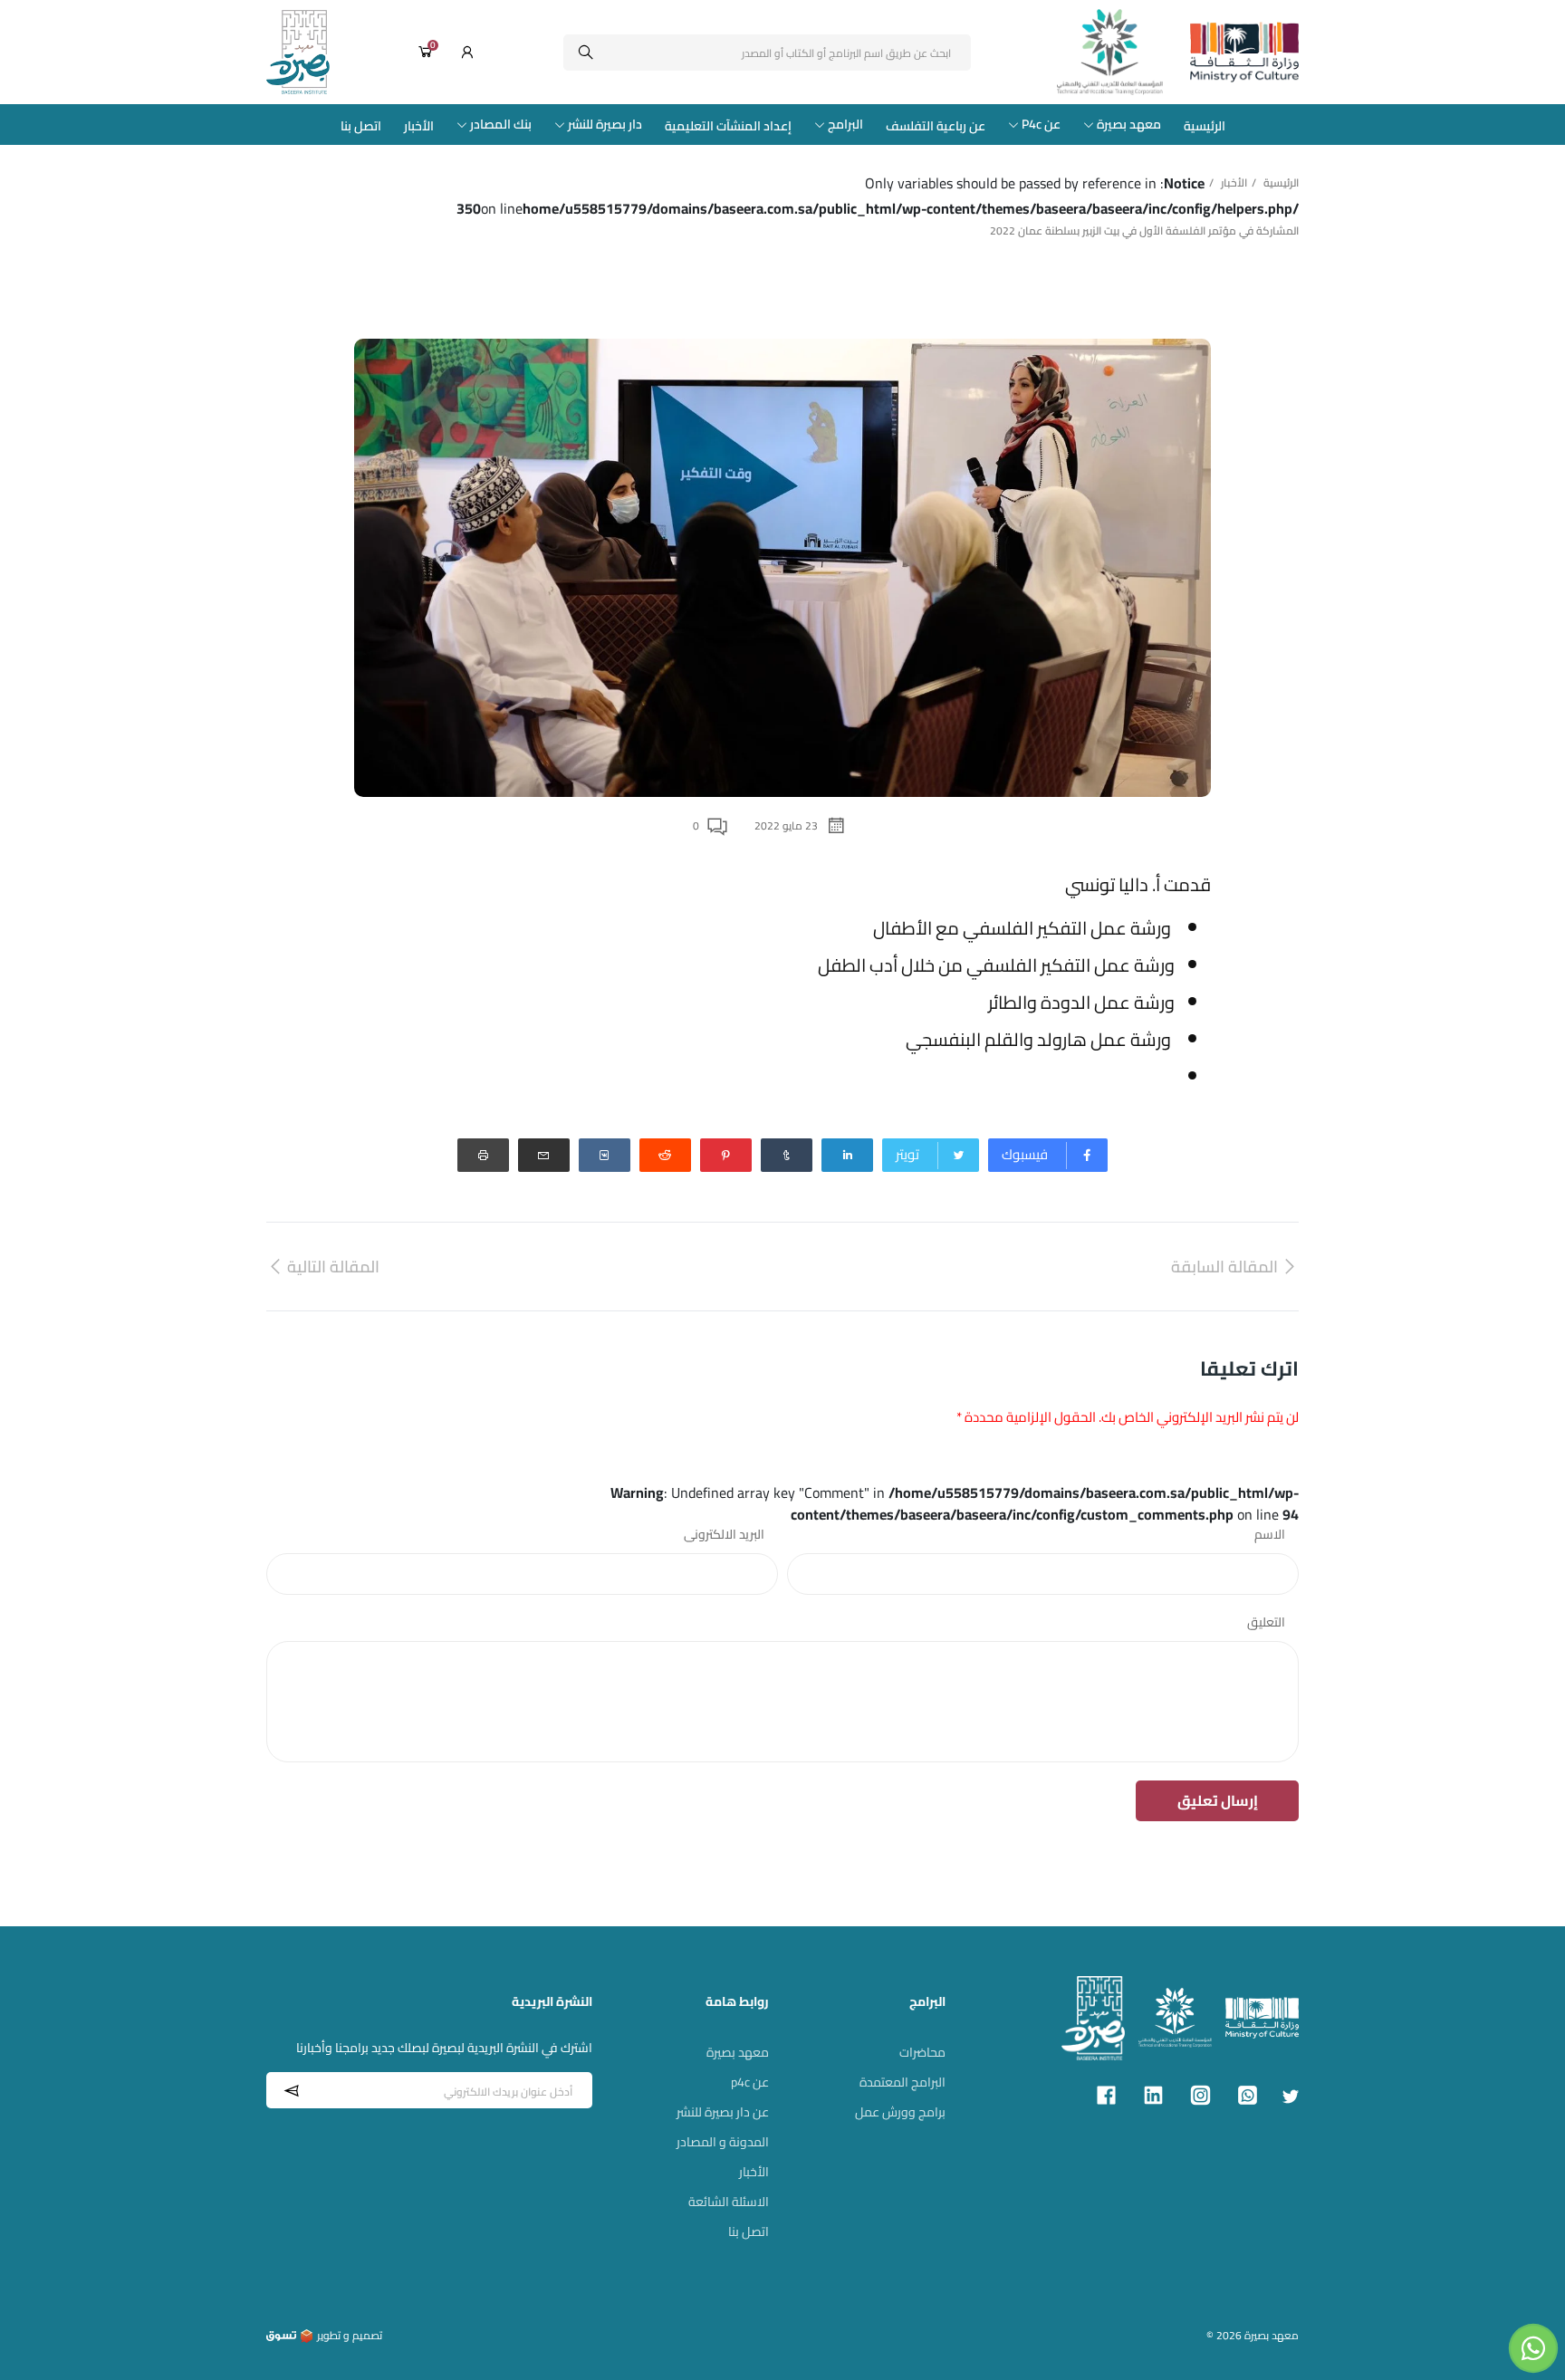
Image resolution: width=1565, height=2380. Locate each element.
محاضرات (922, 2052)
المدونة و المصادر (723, 2142)
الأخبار (419, 126)
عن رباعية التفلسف (936, 126)
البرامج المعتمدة (903, 2082)
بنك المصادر (501, 125)
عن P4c (1041, 125)
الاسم (1270, 1535)
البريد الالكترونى (724, 1535)
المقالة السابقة (1224, 1267)
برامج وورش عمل (900, 2112)
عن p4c (750, 2082)
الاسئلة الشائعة (729, 2202)
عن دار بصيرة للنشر (723, 2112)
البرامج (845, 125)
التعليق (1266, 1622)
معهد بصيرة (1129, 125)
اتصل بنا (361, 126)
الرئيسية (1205, 126)
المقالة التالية (333, 1267)
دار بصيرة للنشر (605, 125)
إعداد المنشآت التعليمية (728, 126)
